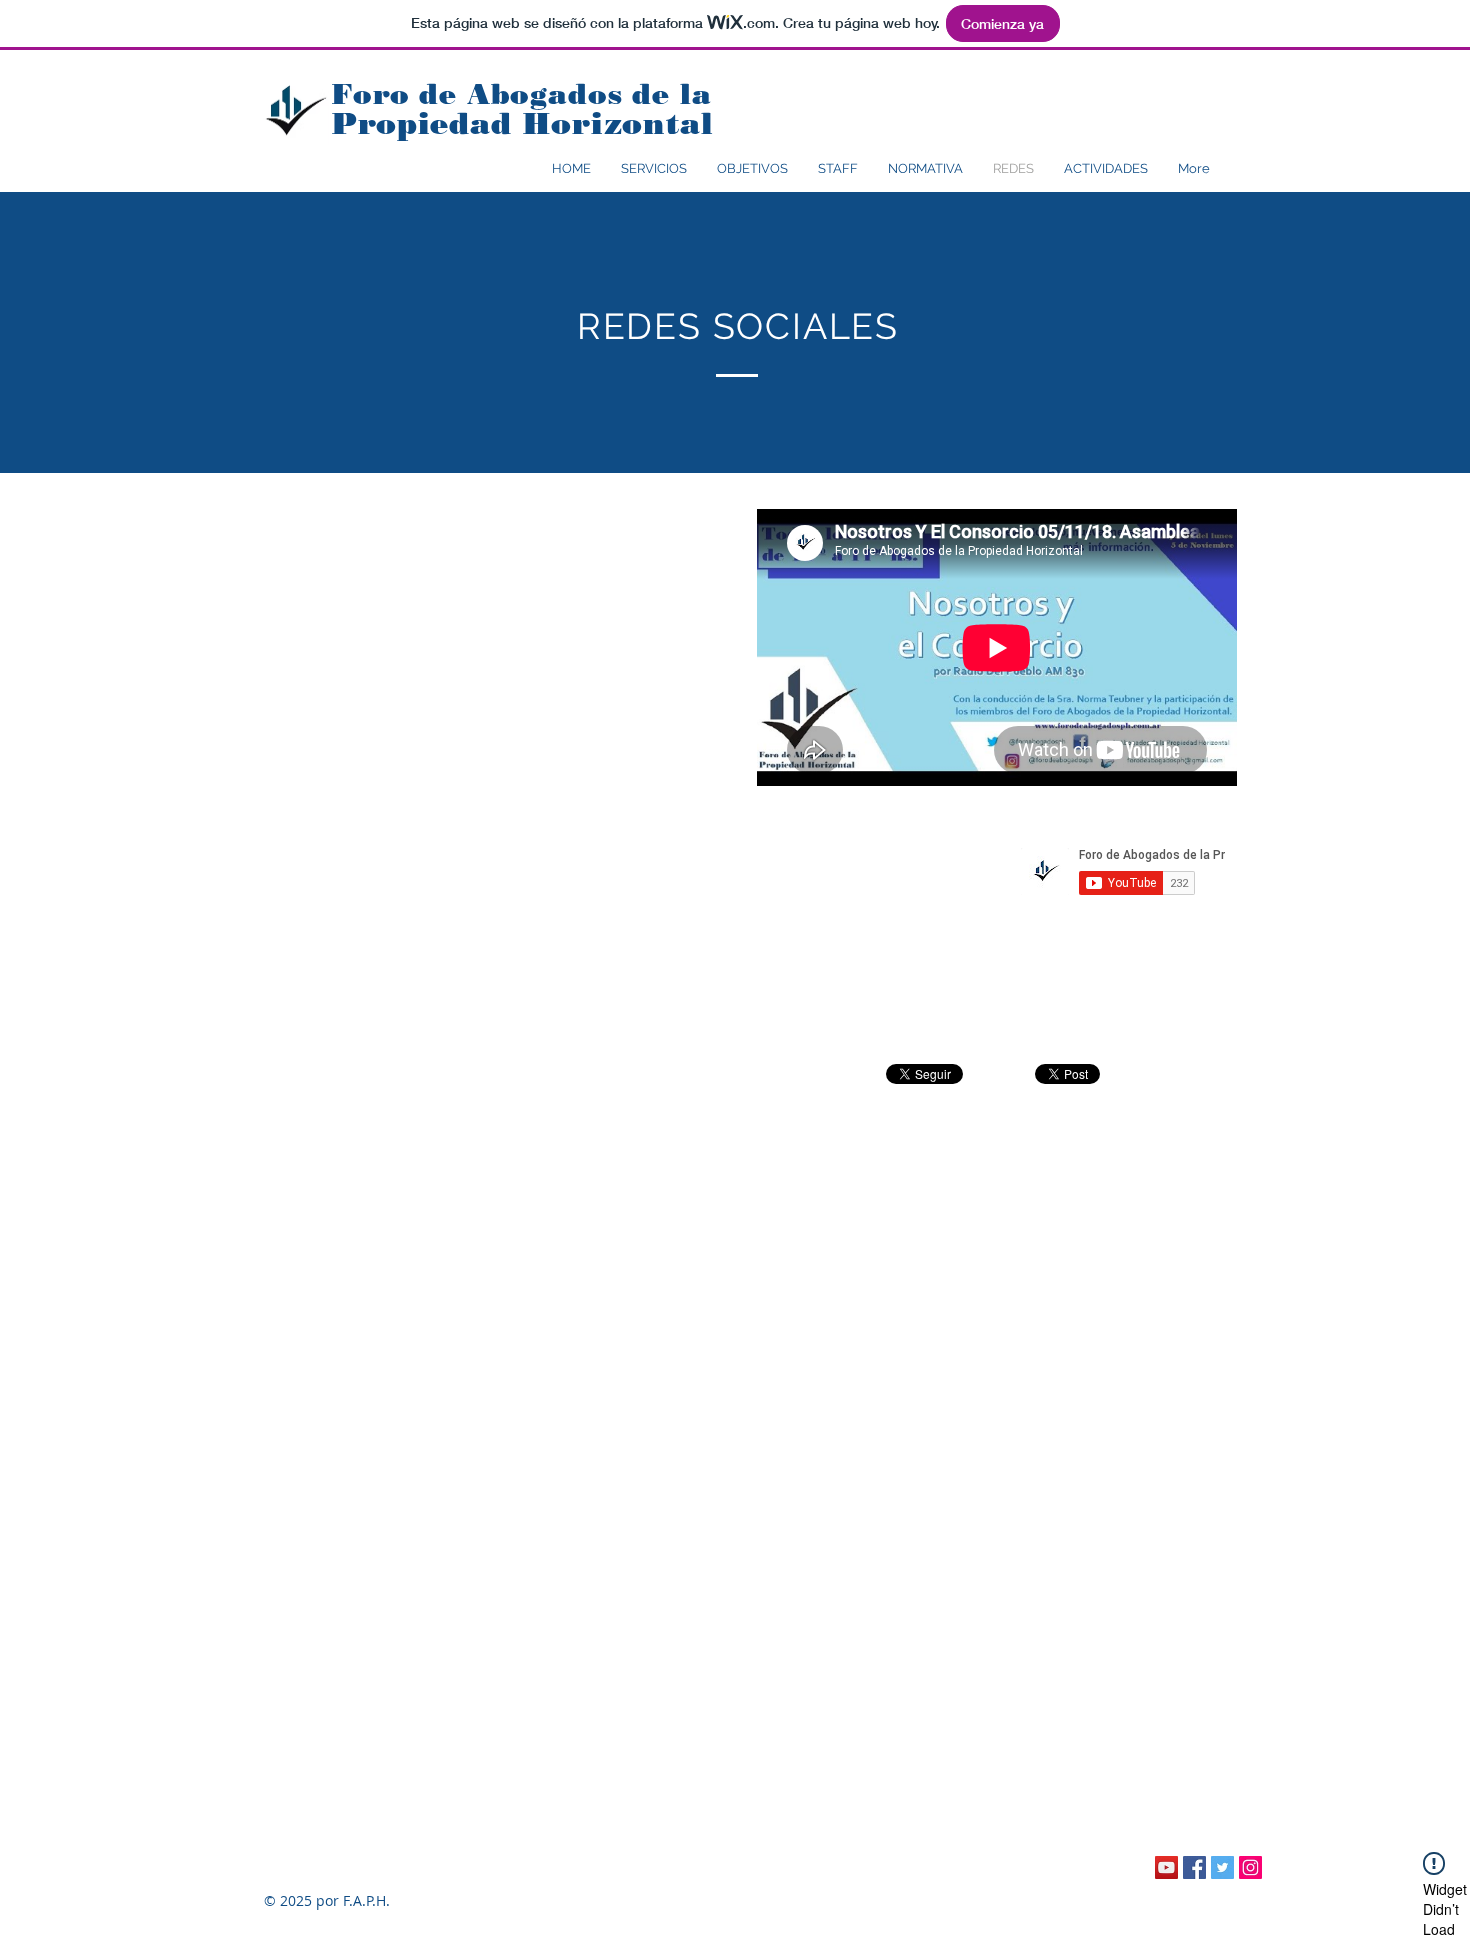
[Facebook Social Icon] (1194, 1867)
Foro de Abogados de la (526, 94)
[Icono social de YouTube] (1166, 1867)
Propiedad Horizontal (523, 123)
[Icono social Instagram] (1250, 1867)
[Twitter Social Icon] (1222, 1867)
